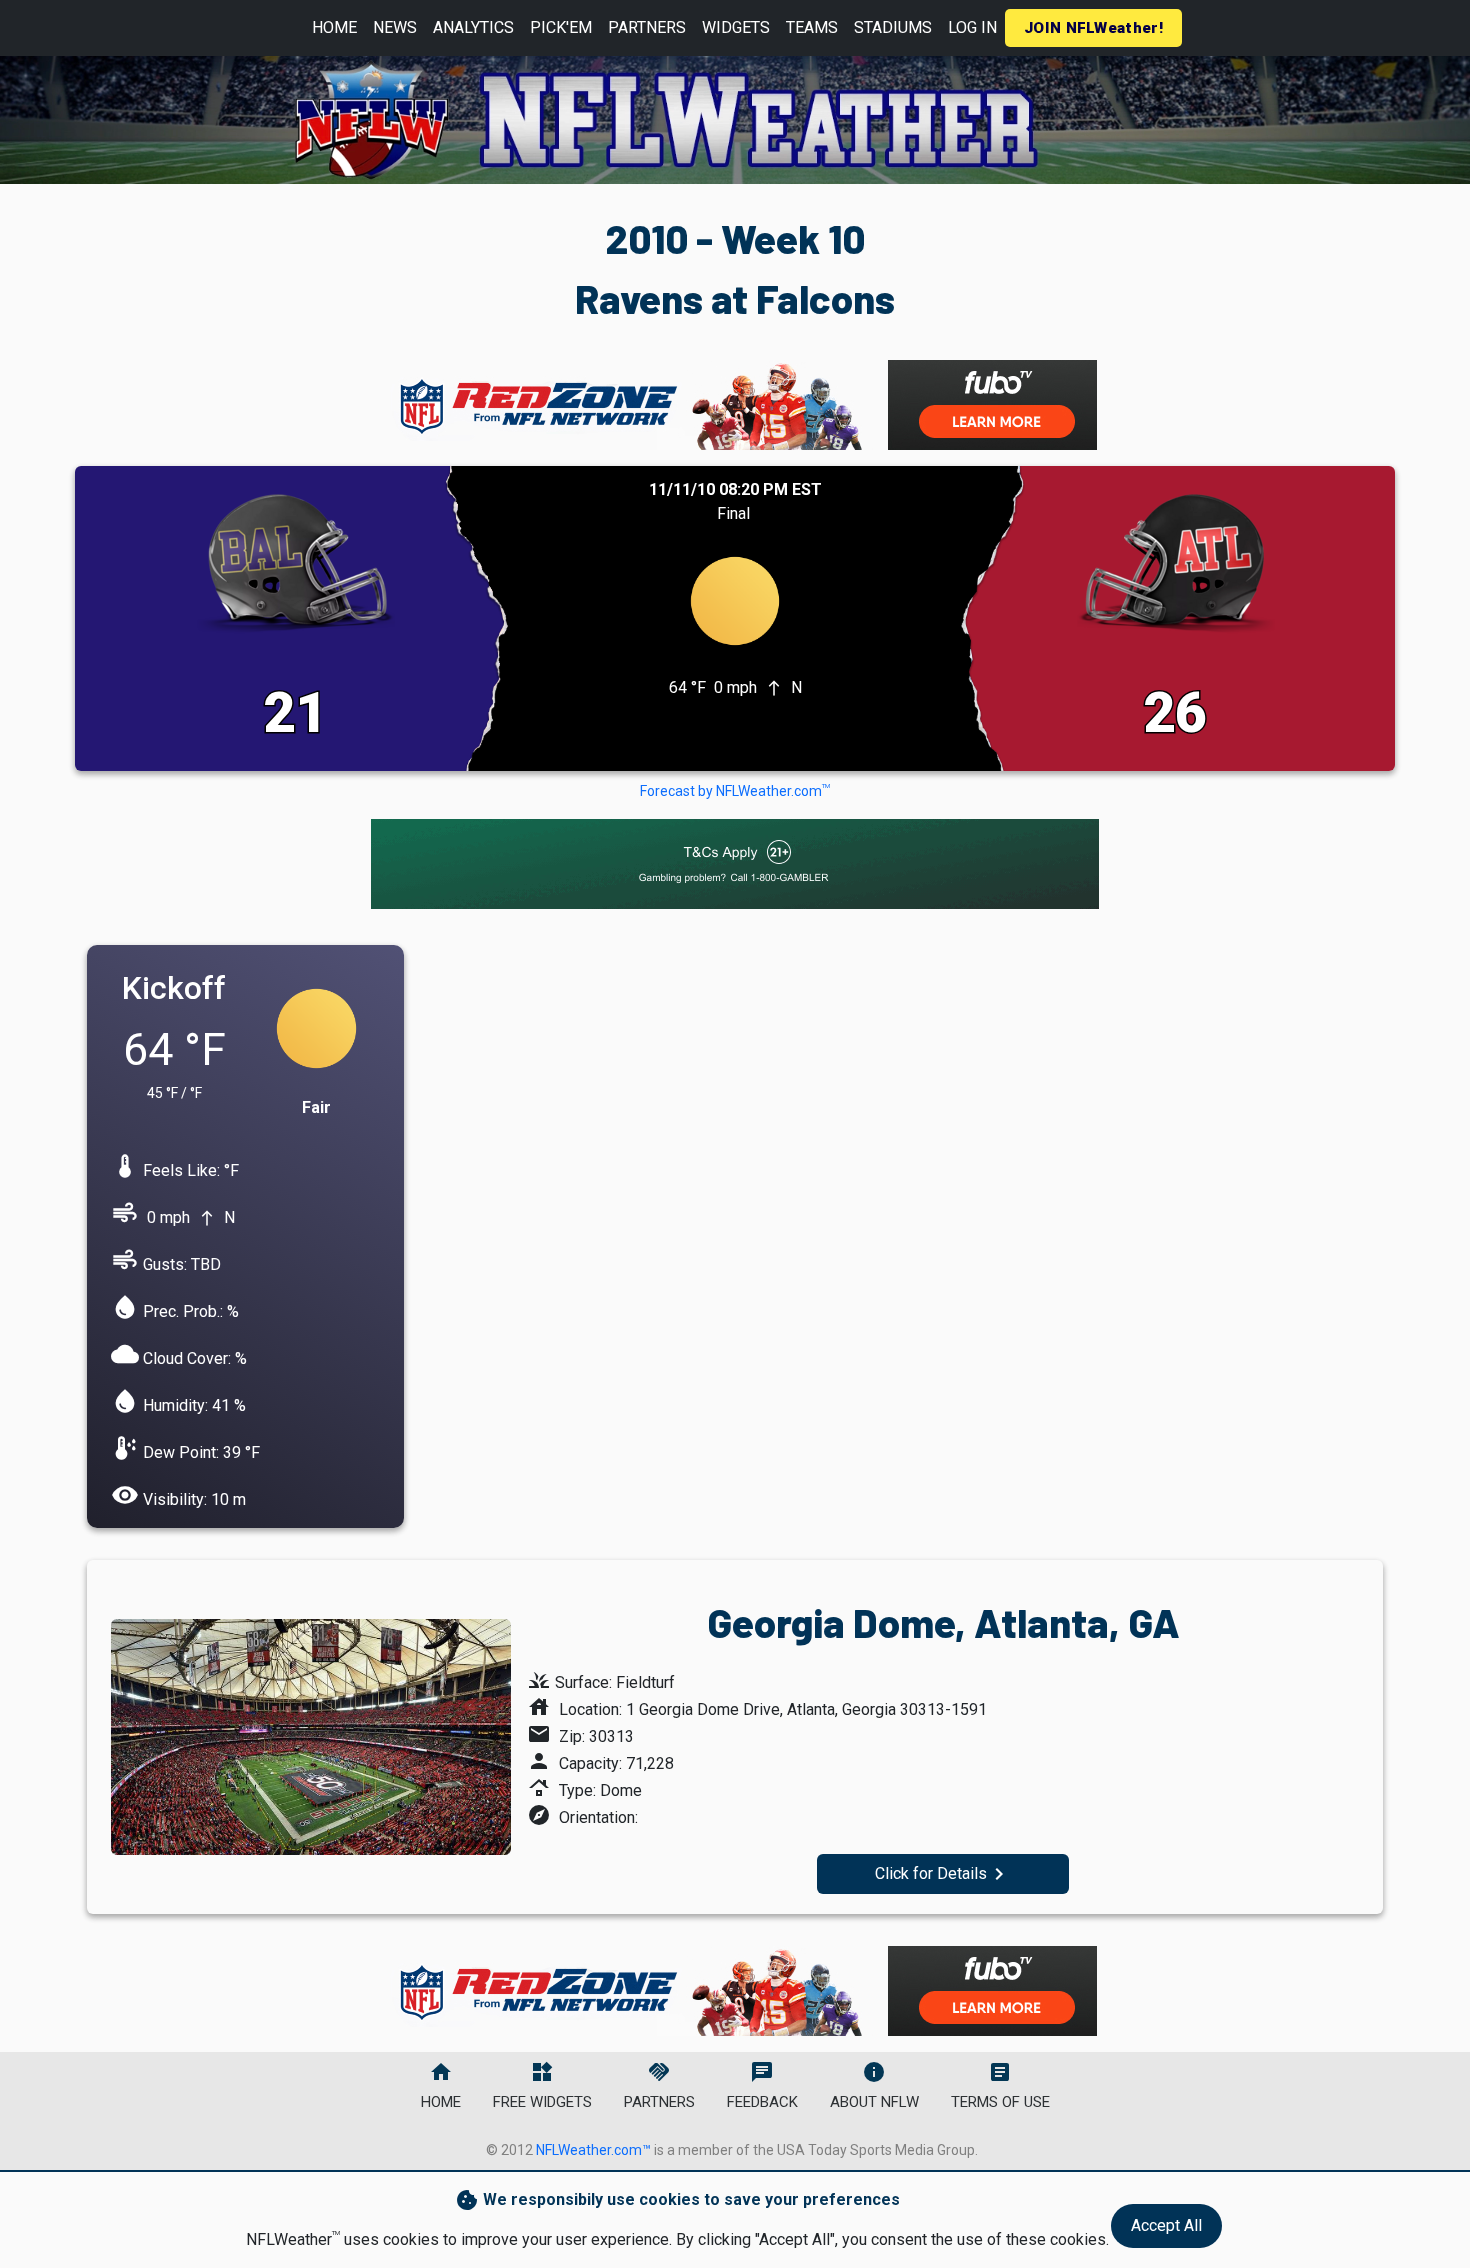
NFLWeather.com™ (593, 2150)
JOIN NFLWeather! (1093, 28)
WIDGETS (736, 27)
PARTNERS (647, 27)
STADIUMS (893, 27)
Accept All (1166, 2225)
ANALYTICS (473, 27)
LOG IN (972, 27)
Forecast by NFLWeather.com (735, 791)
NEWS (395, 27)
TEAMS (812, 27)
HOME (334, 27)
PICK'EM (561, 27)
